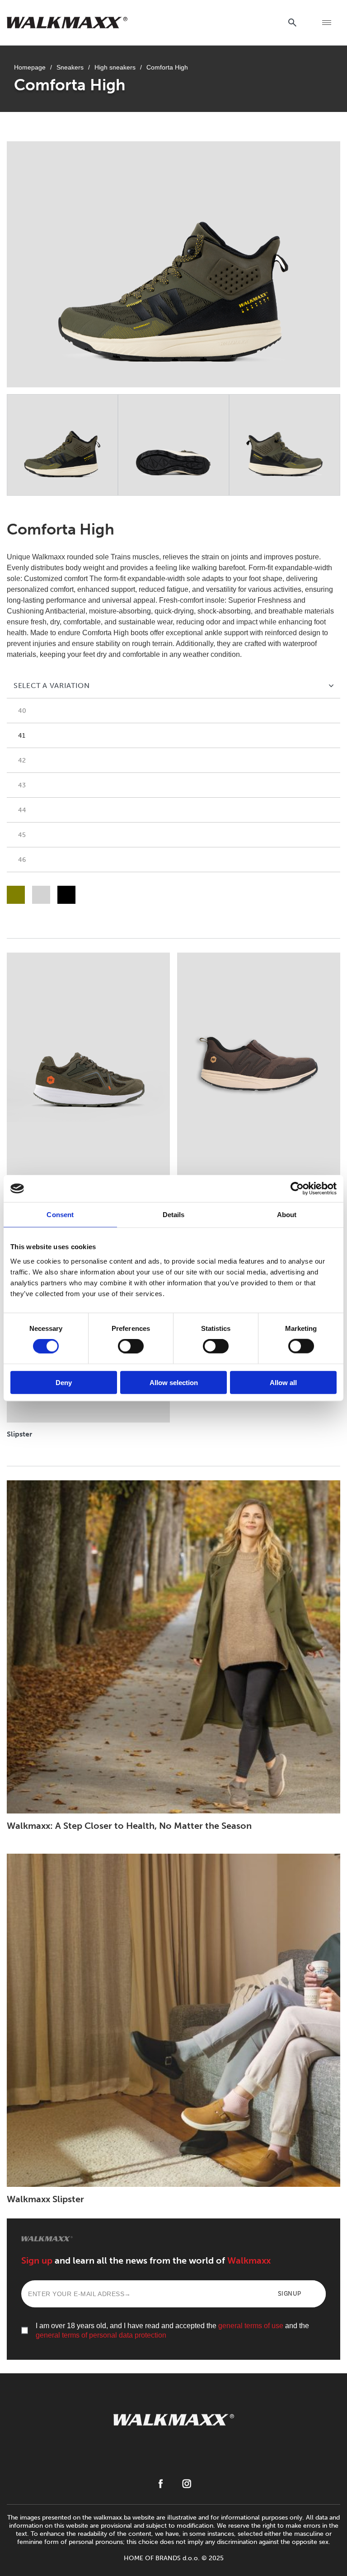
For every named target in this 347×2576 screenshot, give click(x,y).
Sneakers (70, 67)
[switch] (131, 1346)
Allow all (283, 1382)
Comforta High (167, 67)
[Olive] (16, 895)
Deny (64, 1382)
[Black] (66, 895)
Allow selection (174, 1382)
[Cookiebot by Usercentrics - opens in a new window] (297, 1189)
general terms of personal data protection (101, 2335)
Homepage (30, 67)
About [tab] (287, 1215)
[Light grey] (41, 895)
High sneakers (115, 67)
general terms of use (251, 2326)
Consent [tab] (60, 1215)
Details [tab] (174, 1215)
